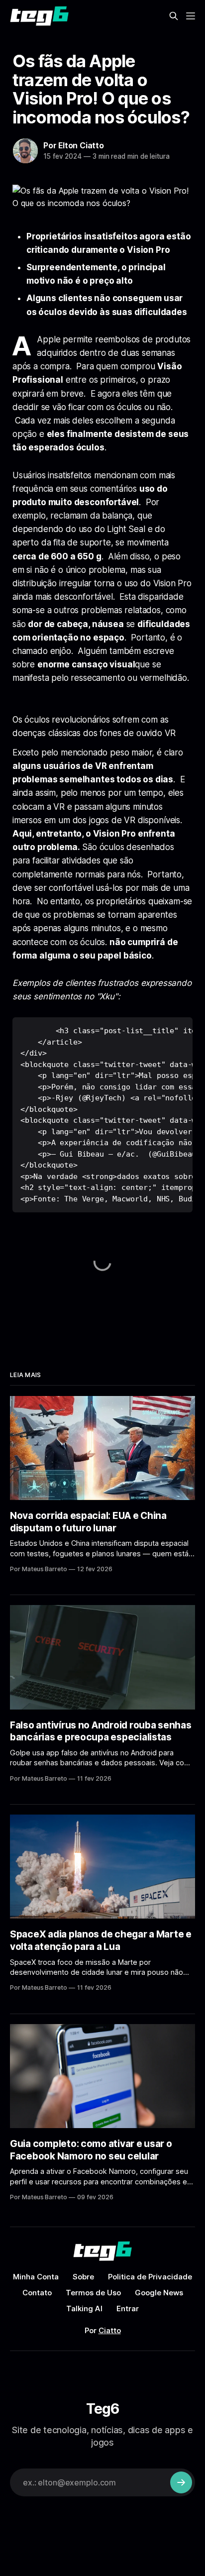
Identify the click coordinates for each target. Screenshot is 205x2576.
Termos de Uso (93, 2293)
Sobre (83, 2277)
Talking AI (84, 2308)
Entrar (128, 2308)
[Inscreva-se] (181, 2482)
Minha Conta (36, 2277)
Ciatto (110, 2330)
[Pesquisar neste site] (174, 16)
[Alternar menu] (191, 16)
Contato (37, 2293)
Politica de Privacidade (150, 2277)
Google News (159, 2293)
